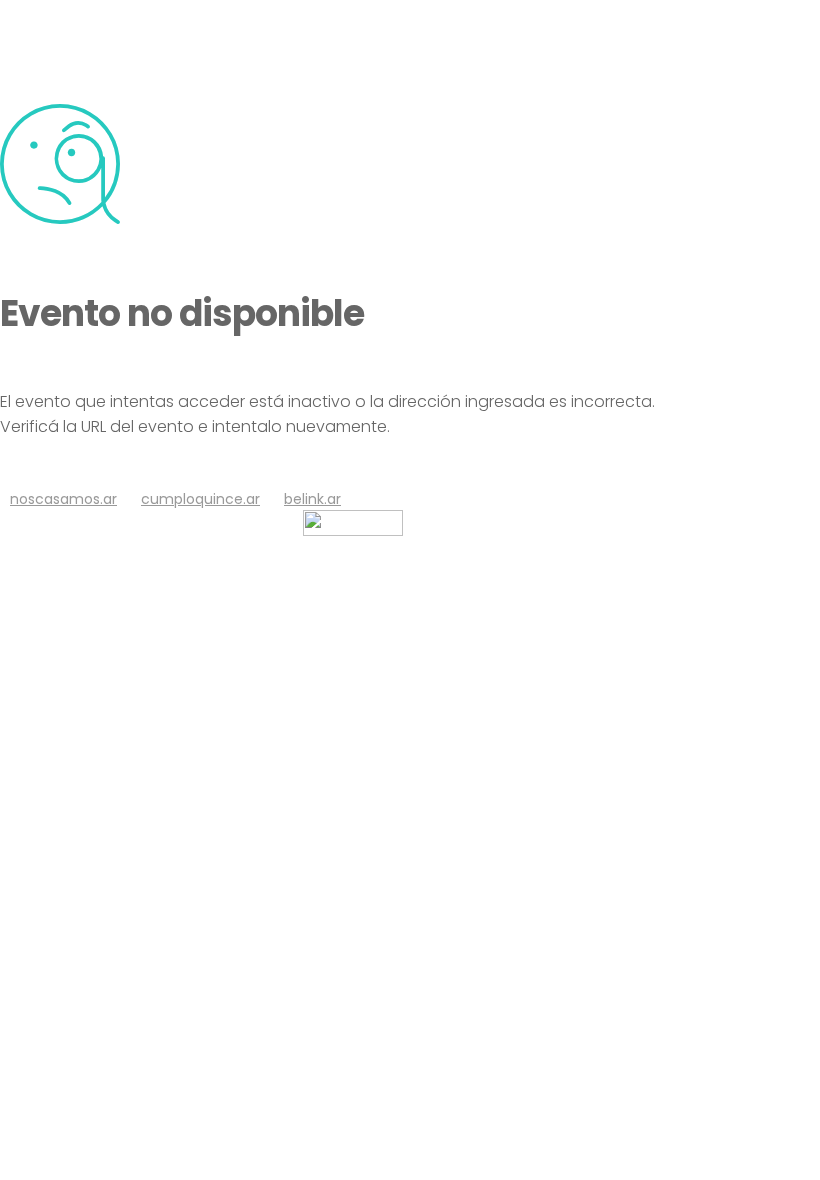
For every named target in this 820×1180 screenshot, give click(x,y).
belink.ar (312, 499)
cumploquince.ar (200, 499)
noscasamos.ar (63, 499)
